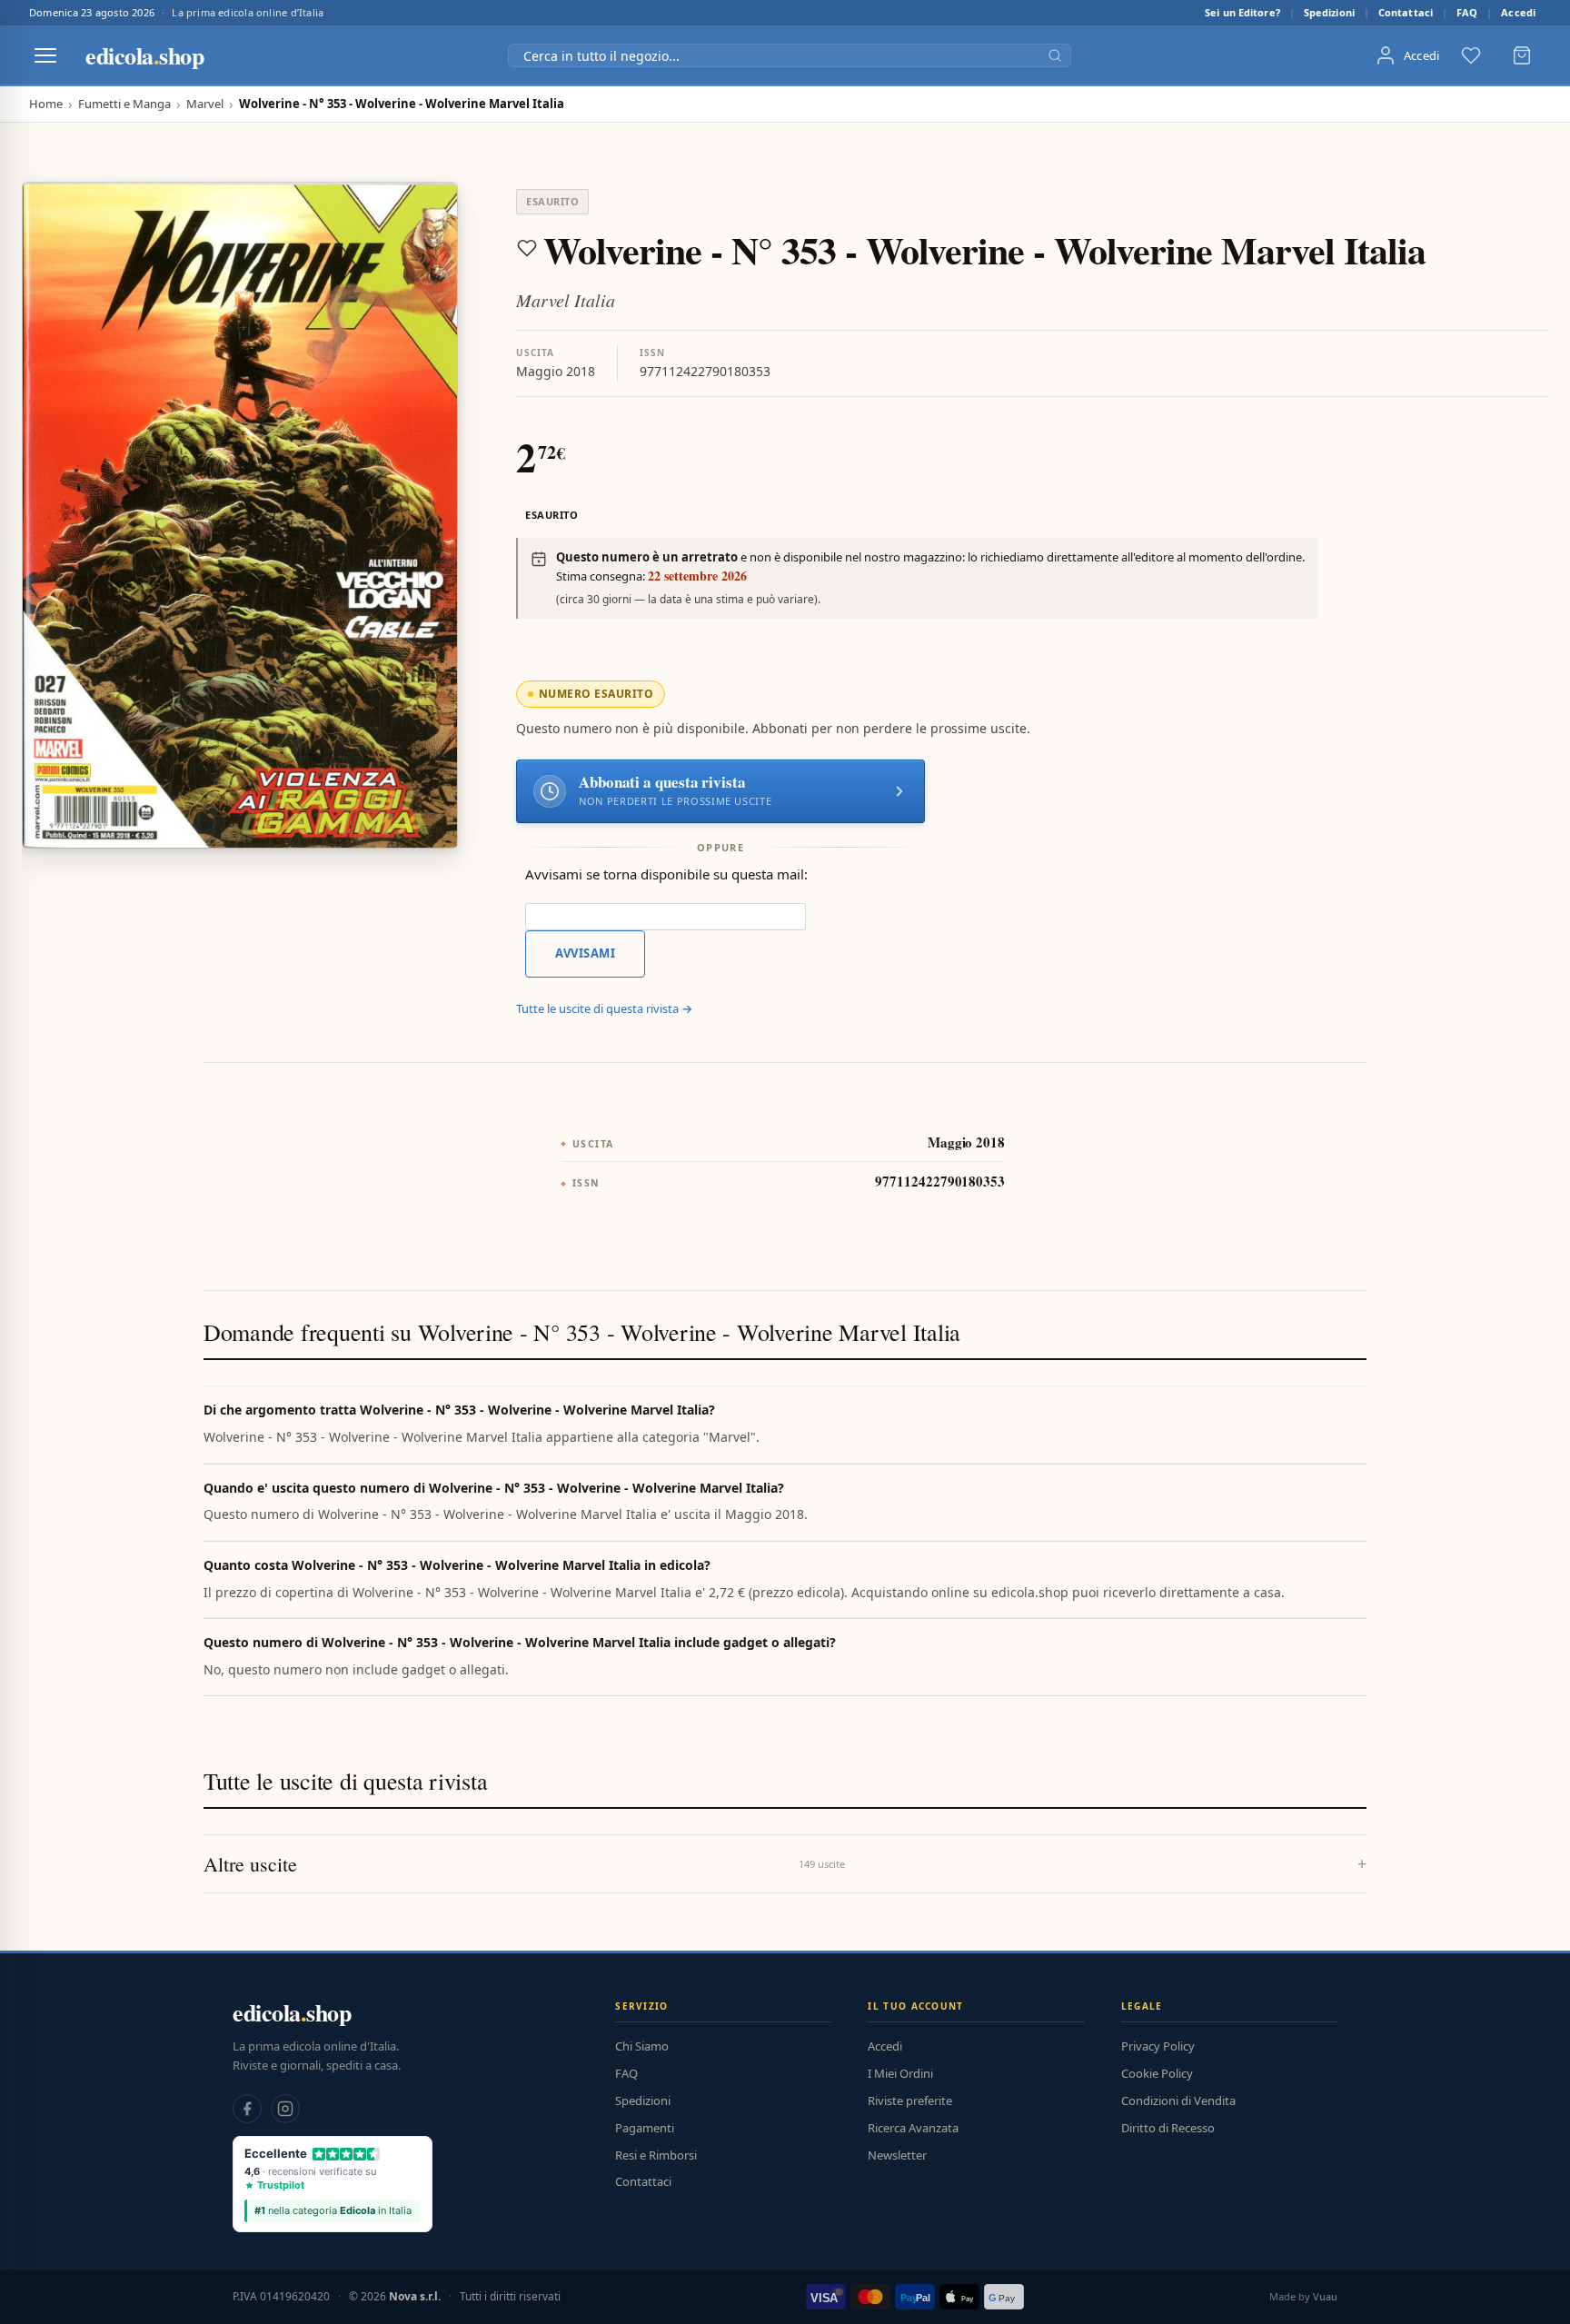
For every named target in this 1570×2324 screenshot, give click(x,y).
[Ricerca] (1055, 55)
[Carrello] (1522, 55)
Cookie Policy (1157, 2073)
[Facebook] (247, 2109)
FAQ (1467, 12)
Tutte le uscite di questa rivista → (604, 1008)
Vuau (1325, 2296)
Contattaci (1406, 12)
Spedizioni (1329, 12)
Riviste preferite (910, 2101)
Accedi (1518, 12)
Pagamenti (645, 2128)
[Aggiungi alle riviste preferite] (527, 248)
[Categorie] (45, 55)
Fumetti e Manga (124, 104)
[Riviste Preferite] (1471, 55)
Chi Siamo (642, 2046)
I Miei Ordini (900, 2073)
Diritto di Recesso (1168, 2128)
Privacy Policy (1158, 2046)
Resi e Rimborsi (656, 2155)
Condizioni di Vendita (1178, 2101)
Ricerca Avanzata (913, 2128)
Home (46, 104)
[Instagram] (285, 2109)
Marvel (205, 104)
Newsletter (897, 2155)
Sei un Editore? (1242, 12)
